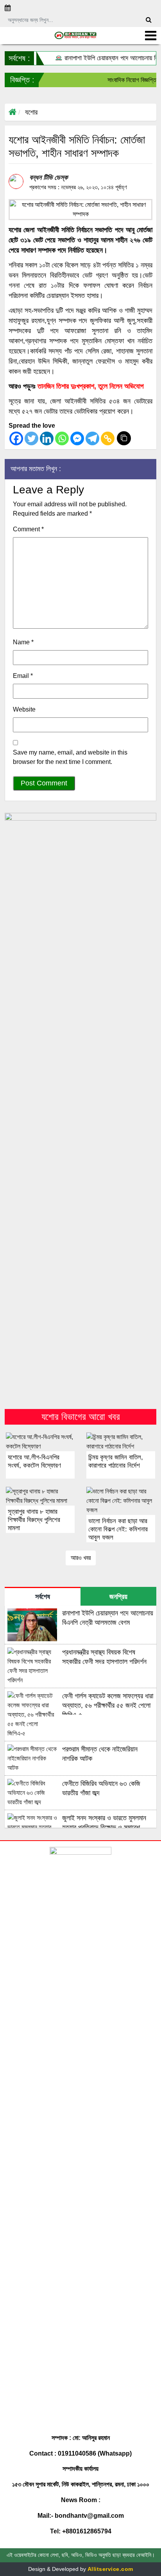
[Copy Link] (108, 438)
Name (23, 642)
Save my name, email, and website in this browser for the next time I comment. (70, 757)
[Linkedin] (47, 438)
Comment (28, 529)
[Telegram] (92, 438)
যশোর (31, 112)
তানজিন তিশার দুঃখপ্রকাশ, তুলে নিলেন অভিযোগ (91, 386)
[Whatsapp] (62, 438)
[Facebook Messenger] (77, 438)
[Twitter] (31, 438)
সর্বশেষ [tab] (43, 1597)
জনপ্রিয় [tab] (118, 1597)
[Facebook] (16, 438)
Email (23, 676)
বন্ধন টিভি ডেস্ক (48, 177)
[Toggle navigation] (151, 36)
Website (24, 709)
